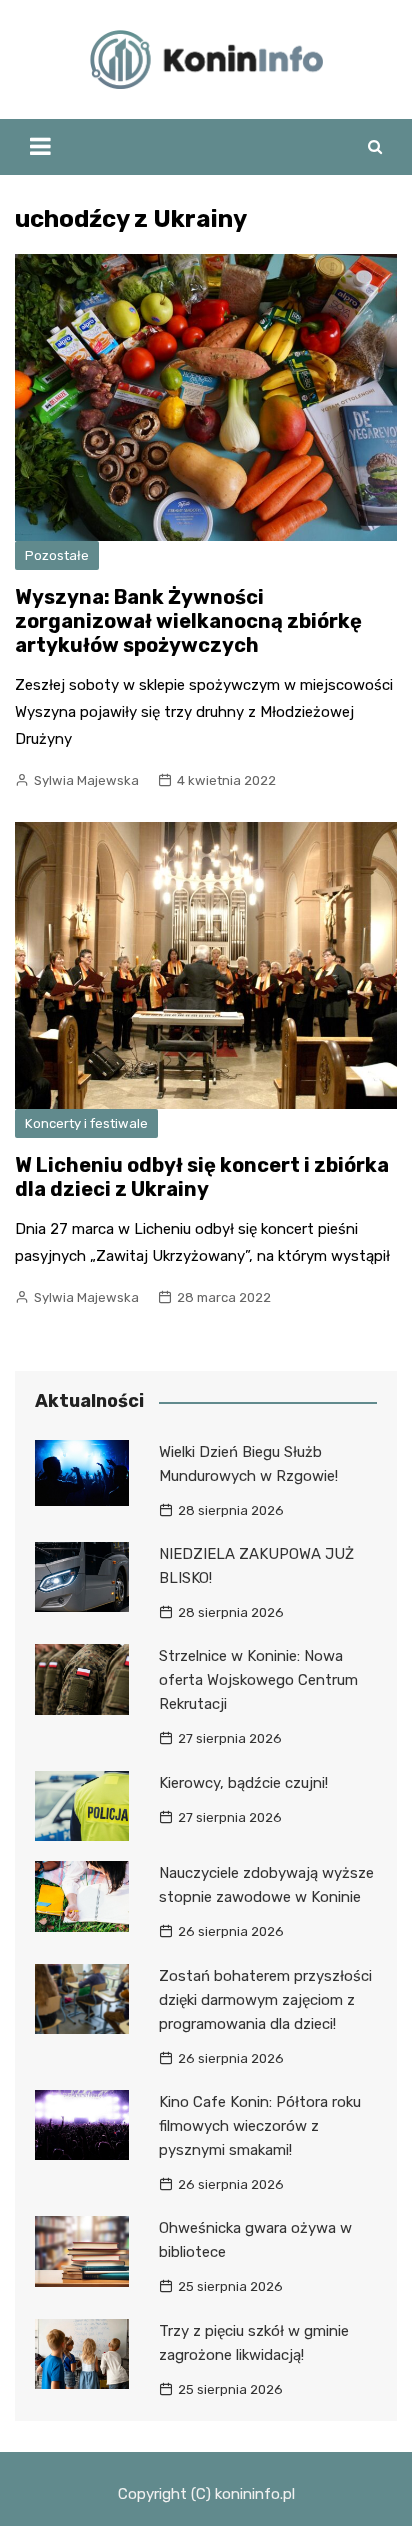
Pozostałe (57, 555)
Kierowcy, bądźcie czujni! (243, 1783)
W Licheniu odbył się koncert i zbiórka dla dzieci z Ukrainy (202, 1177)
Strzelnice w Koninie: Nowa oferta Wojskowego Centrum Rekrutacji (258, 1680)
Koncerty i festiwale (86, 1123)
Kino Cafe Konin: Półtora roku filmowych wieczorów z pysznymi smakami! (260, 2126)
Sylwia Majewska (86, 780)
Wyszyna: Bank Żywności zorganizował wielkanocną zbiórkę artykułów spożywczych (188, 621)
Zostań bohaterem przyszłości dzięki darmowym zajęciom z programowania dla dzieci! (265, 2000)
